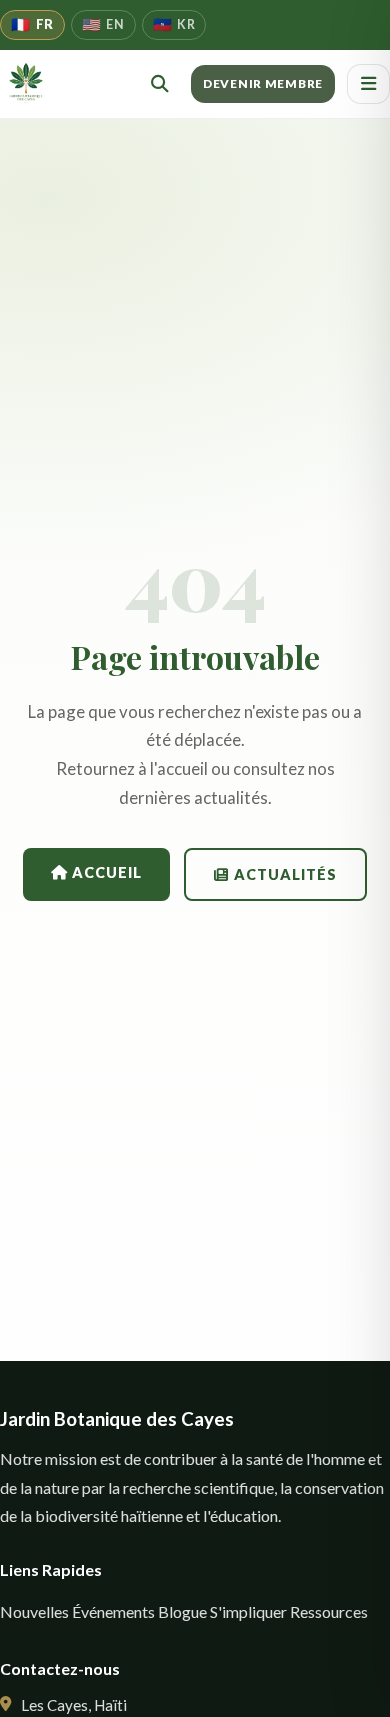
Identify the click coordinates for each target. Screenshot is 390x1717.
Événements (113, 1611)
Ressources (329, 1611)
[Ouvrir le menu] (368, 84)
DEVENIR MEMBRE (263, 83)
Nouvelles (34, 1611)
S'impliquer (248, 1611)
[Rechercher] (160, 84)
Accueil (105, 872)
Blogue (182, 1611)
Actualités (283, 874)
